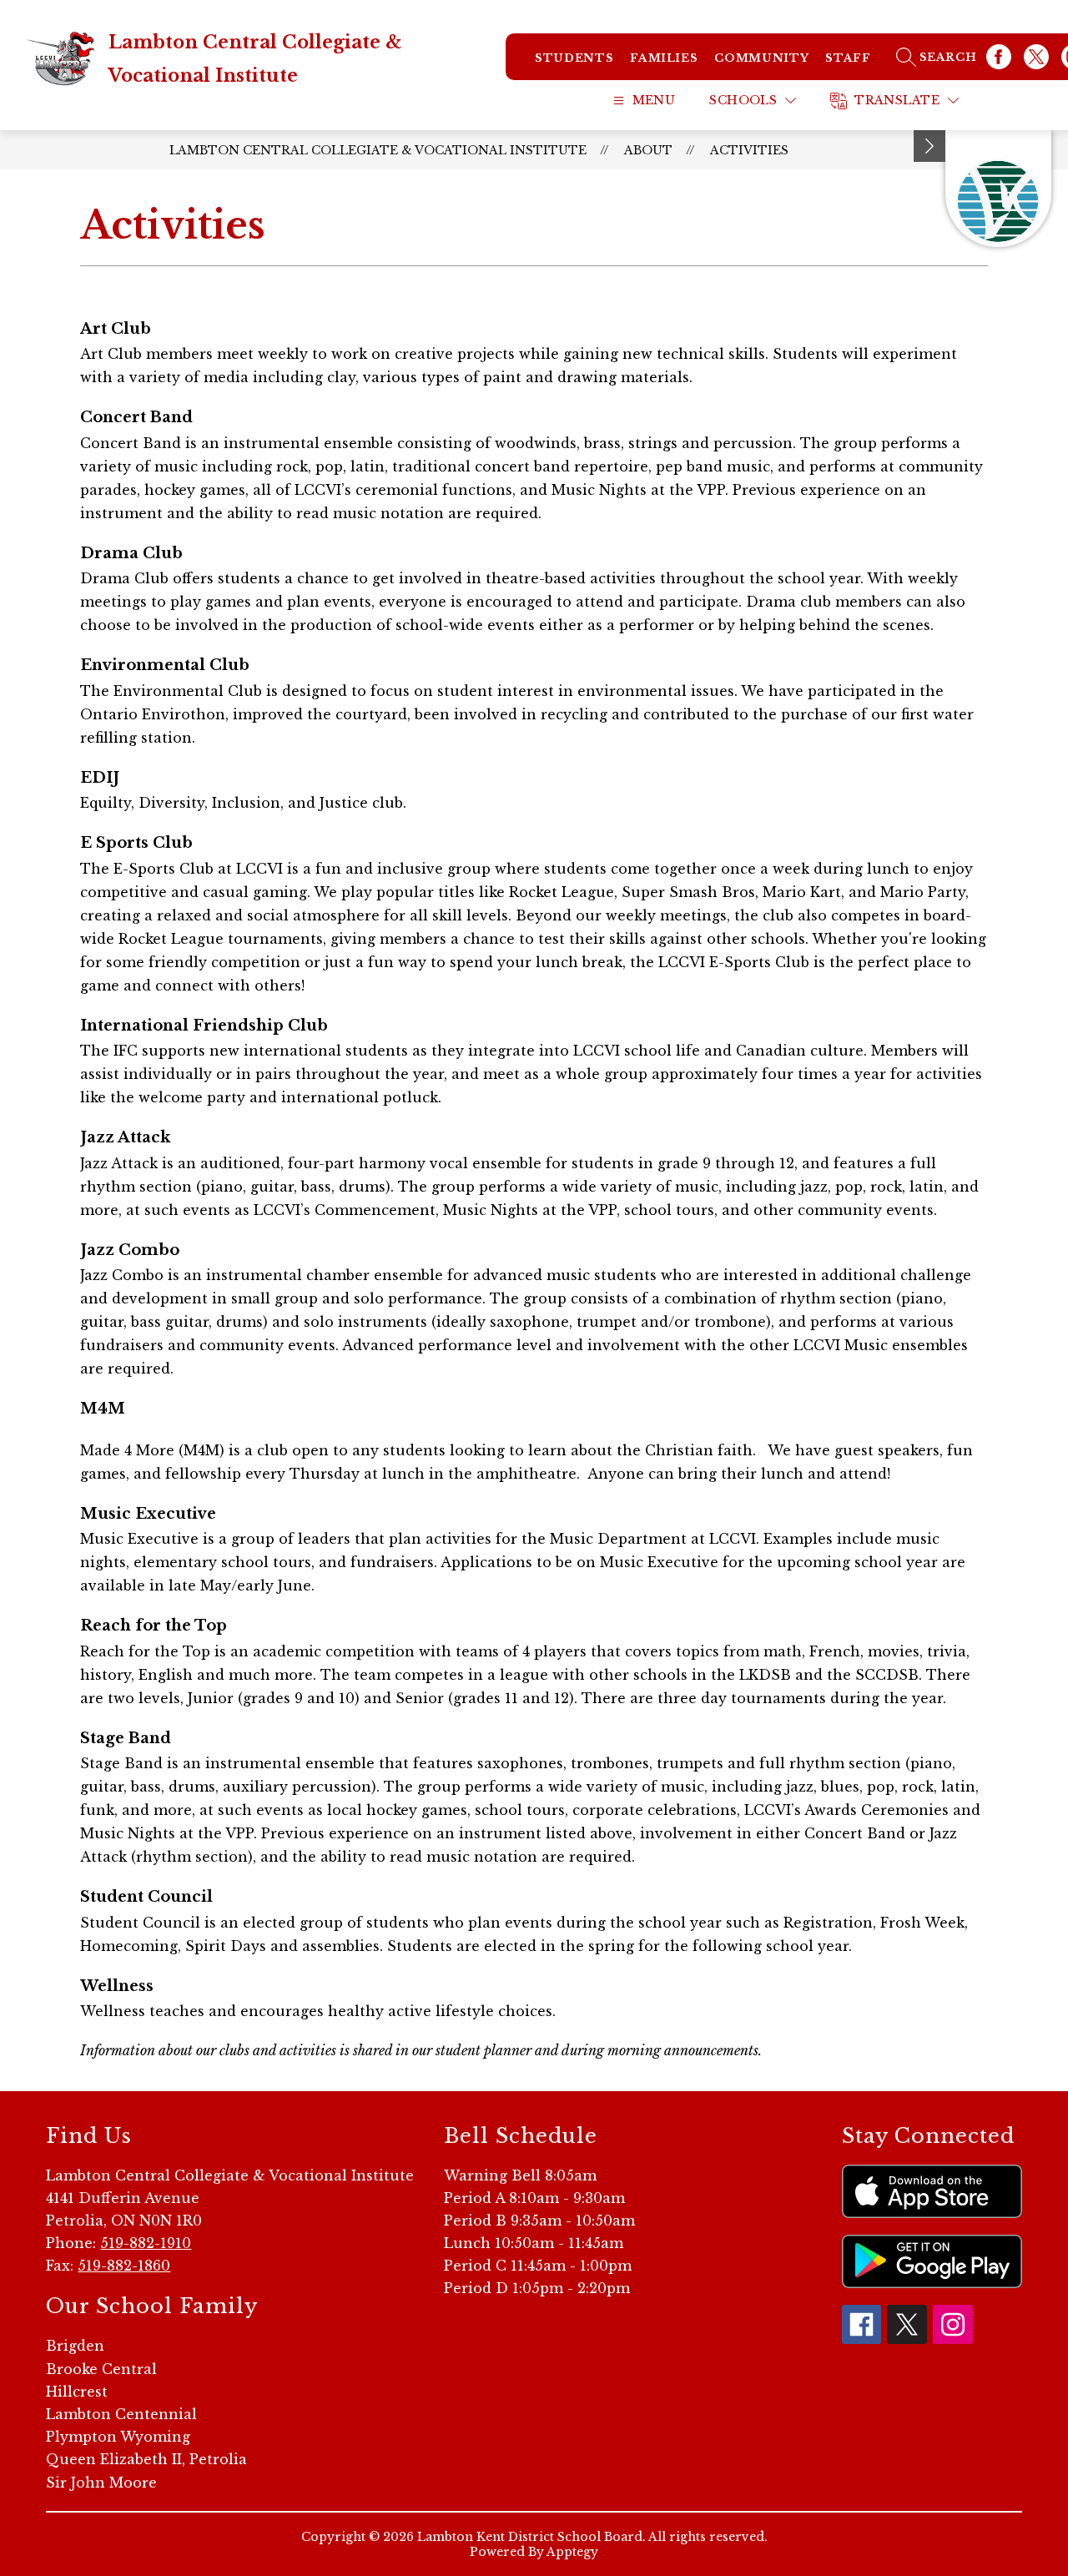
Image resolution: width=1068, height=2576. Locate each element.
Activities (749, 150)
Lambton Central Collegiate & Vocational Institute (378, 150)
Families (664, 58)
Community (761, 58)
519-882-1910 (146, 2243)
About (648, 150)
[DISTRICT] (998, 189)
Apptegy (572, 2552)
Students (574, 58)
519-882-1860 (124, 2266)
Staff (848, 58)
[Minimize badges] (929, 146)
